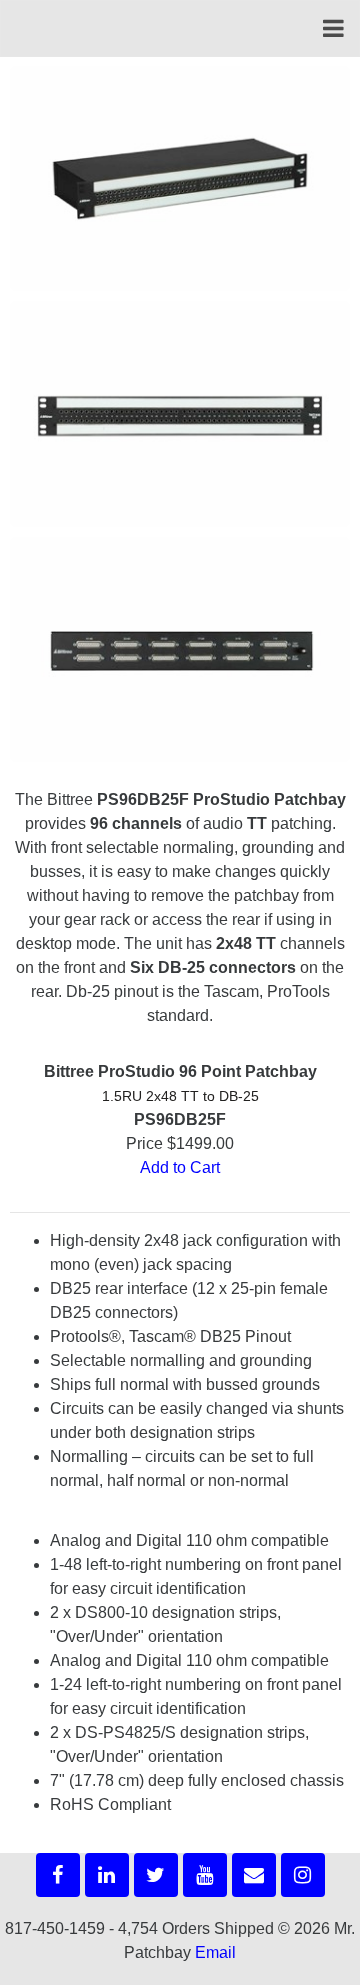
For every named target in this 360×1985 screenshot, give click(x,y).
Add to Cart (180, 1167)
